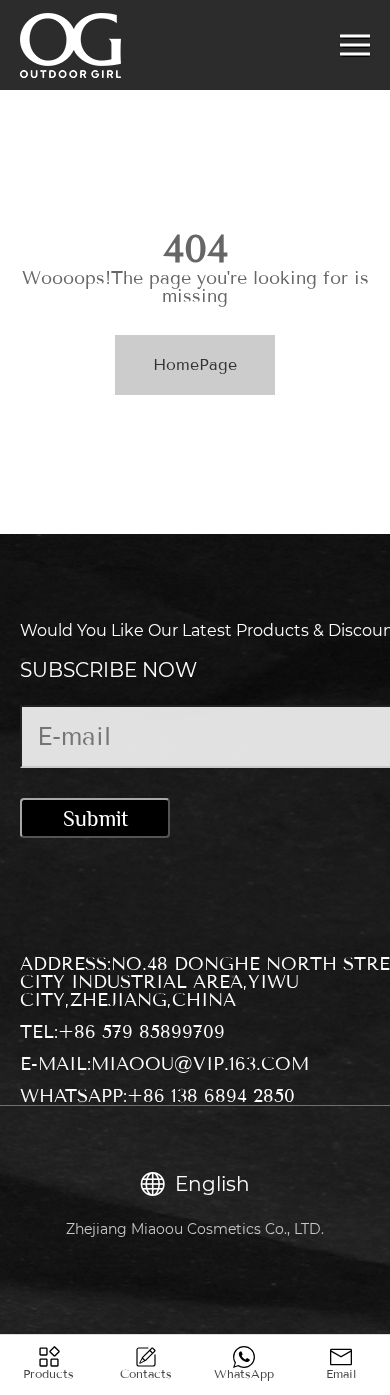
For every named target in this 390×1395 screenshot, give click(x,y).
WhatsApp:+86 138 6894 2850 (157, 1096)
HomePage (195, 364)
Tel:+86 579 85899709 (122, 1032)
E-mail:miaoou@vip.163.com (164, 1064)
